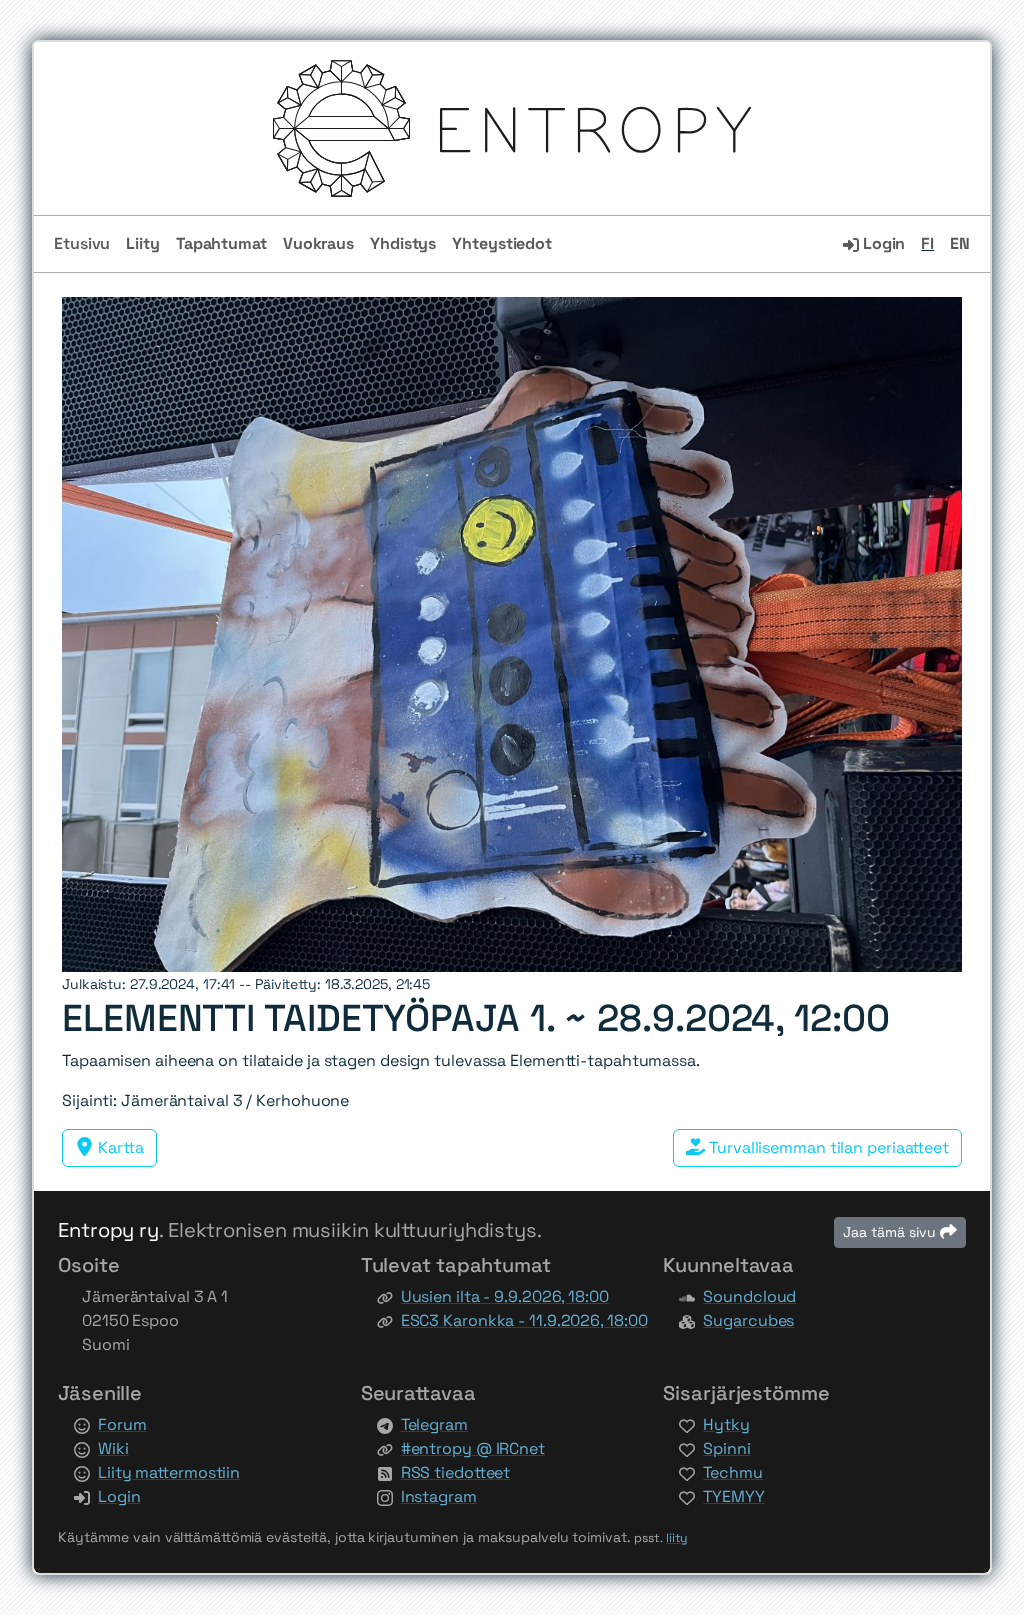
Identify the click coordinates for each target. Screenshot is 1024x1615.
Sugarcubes (748, 1320)
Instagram (439, 1496)
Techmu (732, 1472)
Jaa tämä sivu (891, 1232)
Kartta (118, 1147)
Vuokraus (318, 243)
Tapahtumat (221, 243)
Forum (122, 1424)
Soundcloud (749, 1296)
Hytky (726, 1424)
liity (677, 1538)
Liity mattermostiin (169, 1472)
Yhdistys (403, 243)
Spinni (726, 1448)
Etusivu (82, 243)
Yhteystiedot (502, 243)
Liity (143, 243)
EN (960, 243)
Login (882, 243)
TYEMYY (733, 1496)
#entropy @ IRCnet (473, 1448)
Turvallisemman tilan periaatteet (827, 1147)
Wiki (113, 1448)
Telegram (434, 1424)
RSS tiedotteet (456, 1472)
